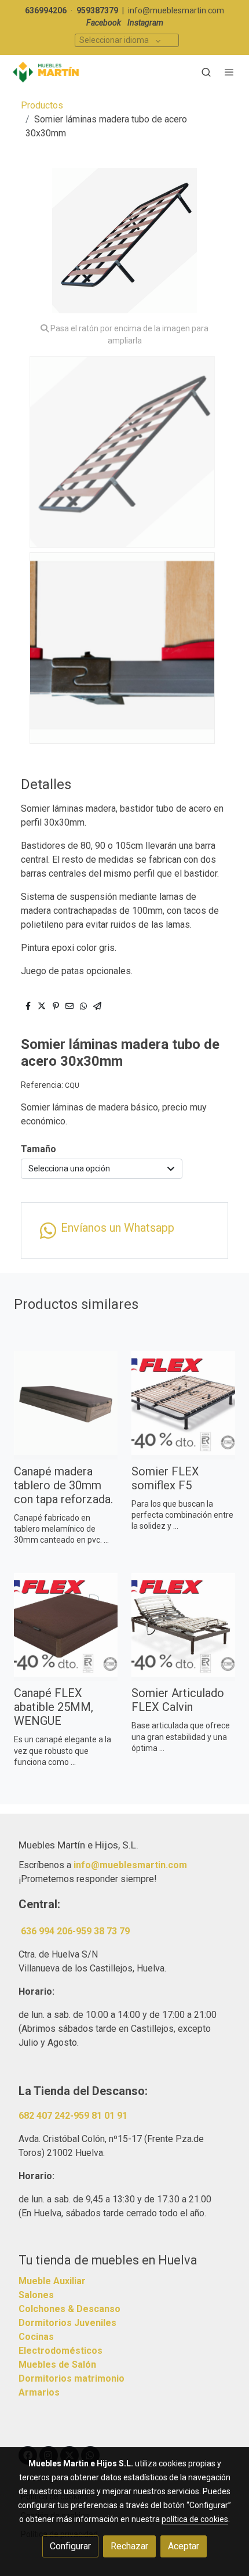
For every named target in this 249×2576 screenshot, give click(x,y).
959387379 (97, 10)
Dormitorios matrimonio (72, 2378)
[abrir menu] (229, 72)
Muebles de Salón (57, 2365)
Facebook (104, 23)
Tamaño (39, 1149)
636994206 (46, 10)
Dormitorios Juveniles (67, 2323)
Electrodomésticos (61, 2351)
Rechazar (129, 2546)
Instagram (145, 23)
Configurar (70, 2546)
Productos (42, 105)
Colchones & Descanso (69, 2309)
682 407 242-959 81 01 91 (73, 2116)
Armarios (39, 2392)
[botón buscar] (206, 72)
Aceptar (184, 2546)
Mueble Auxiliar (52, 2281)
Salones (36, 2295)
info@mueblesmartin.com (176, 10)
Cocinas (36, 2337)
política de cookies (195, 2519)
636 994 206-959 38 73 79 (75, 1931)
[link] (46, 72)
